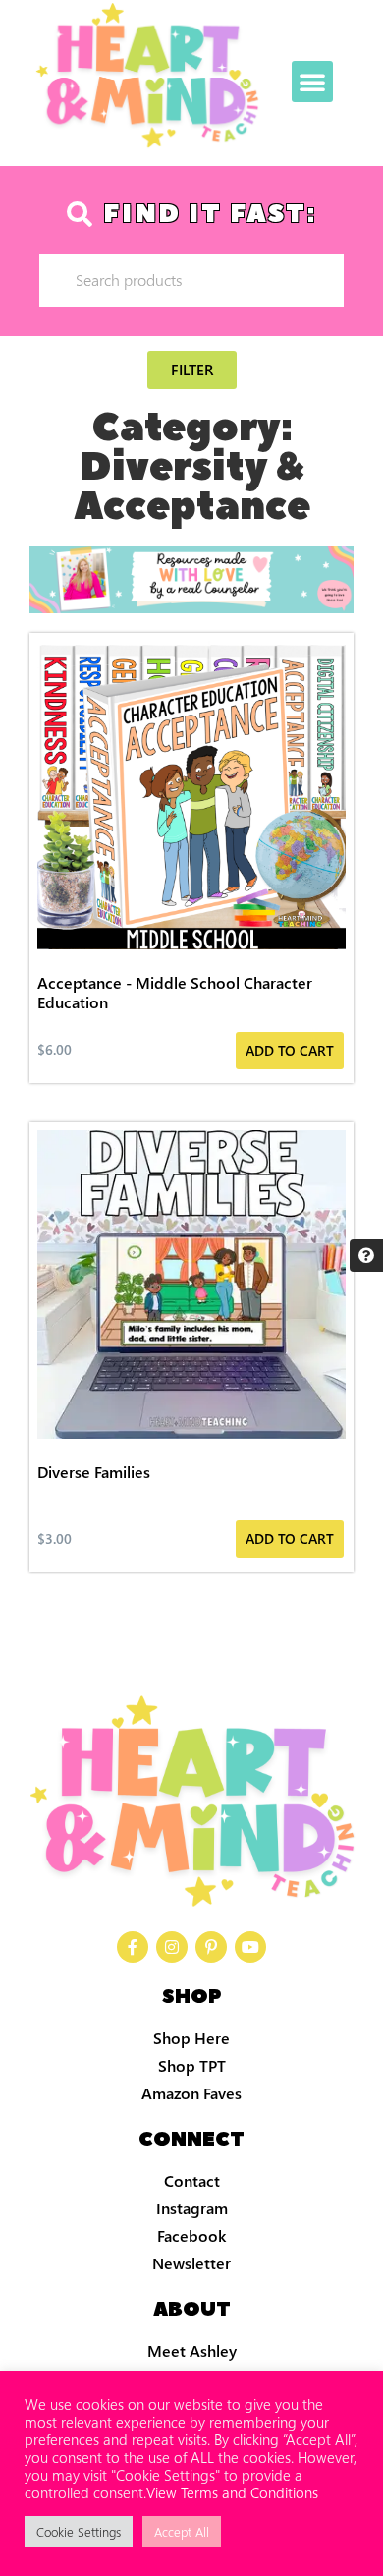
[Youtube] (250, 1947)
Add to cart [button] (290, 1050)
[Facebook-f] (133, 1947)
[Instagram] (172, 1947)
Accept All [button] (182, 2531)
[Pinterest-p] (211, 1947)
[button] (312, 82)
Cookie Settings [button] (79, 2531)
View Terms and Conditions (232, 2492)
